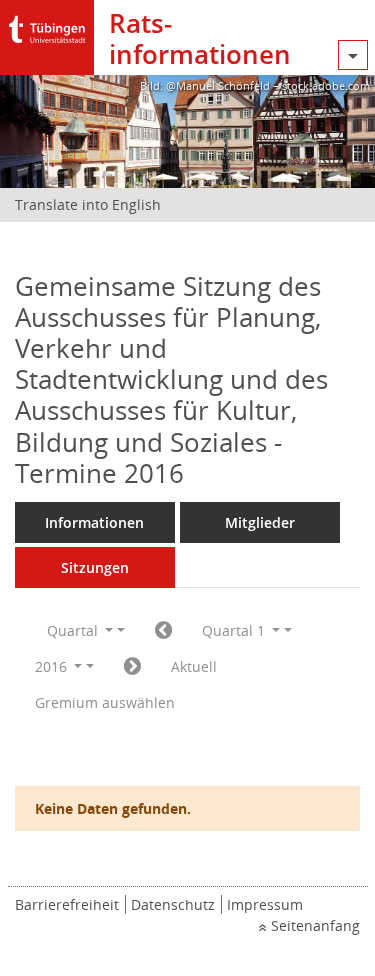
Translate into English (88, 204)
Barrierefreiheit (67, 904)
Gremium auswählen (105, 702)
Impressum (265, 904)
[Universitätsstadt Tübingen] (47, 24)
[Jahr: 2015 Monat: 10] (163, 631)
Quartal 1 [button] (235, 630)
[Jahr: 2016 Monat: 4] (132, 667)
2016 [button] (53, 666)
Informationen (94, 522)
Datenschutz (173, 904)
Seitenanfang (315, 925)
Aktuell (194, 666)
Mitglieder (260, 522)
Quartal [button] (74, 630)
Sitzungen (95, 567)
